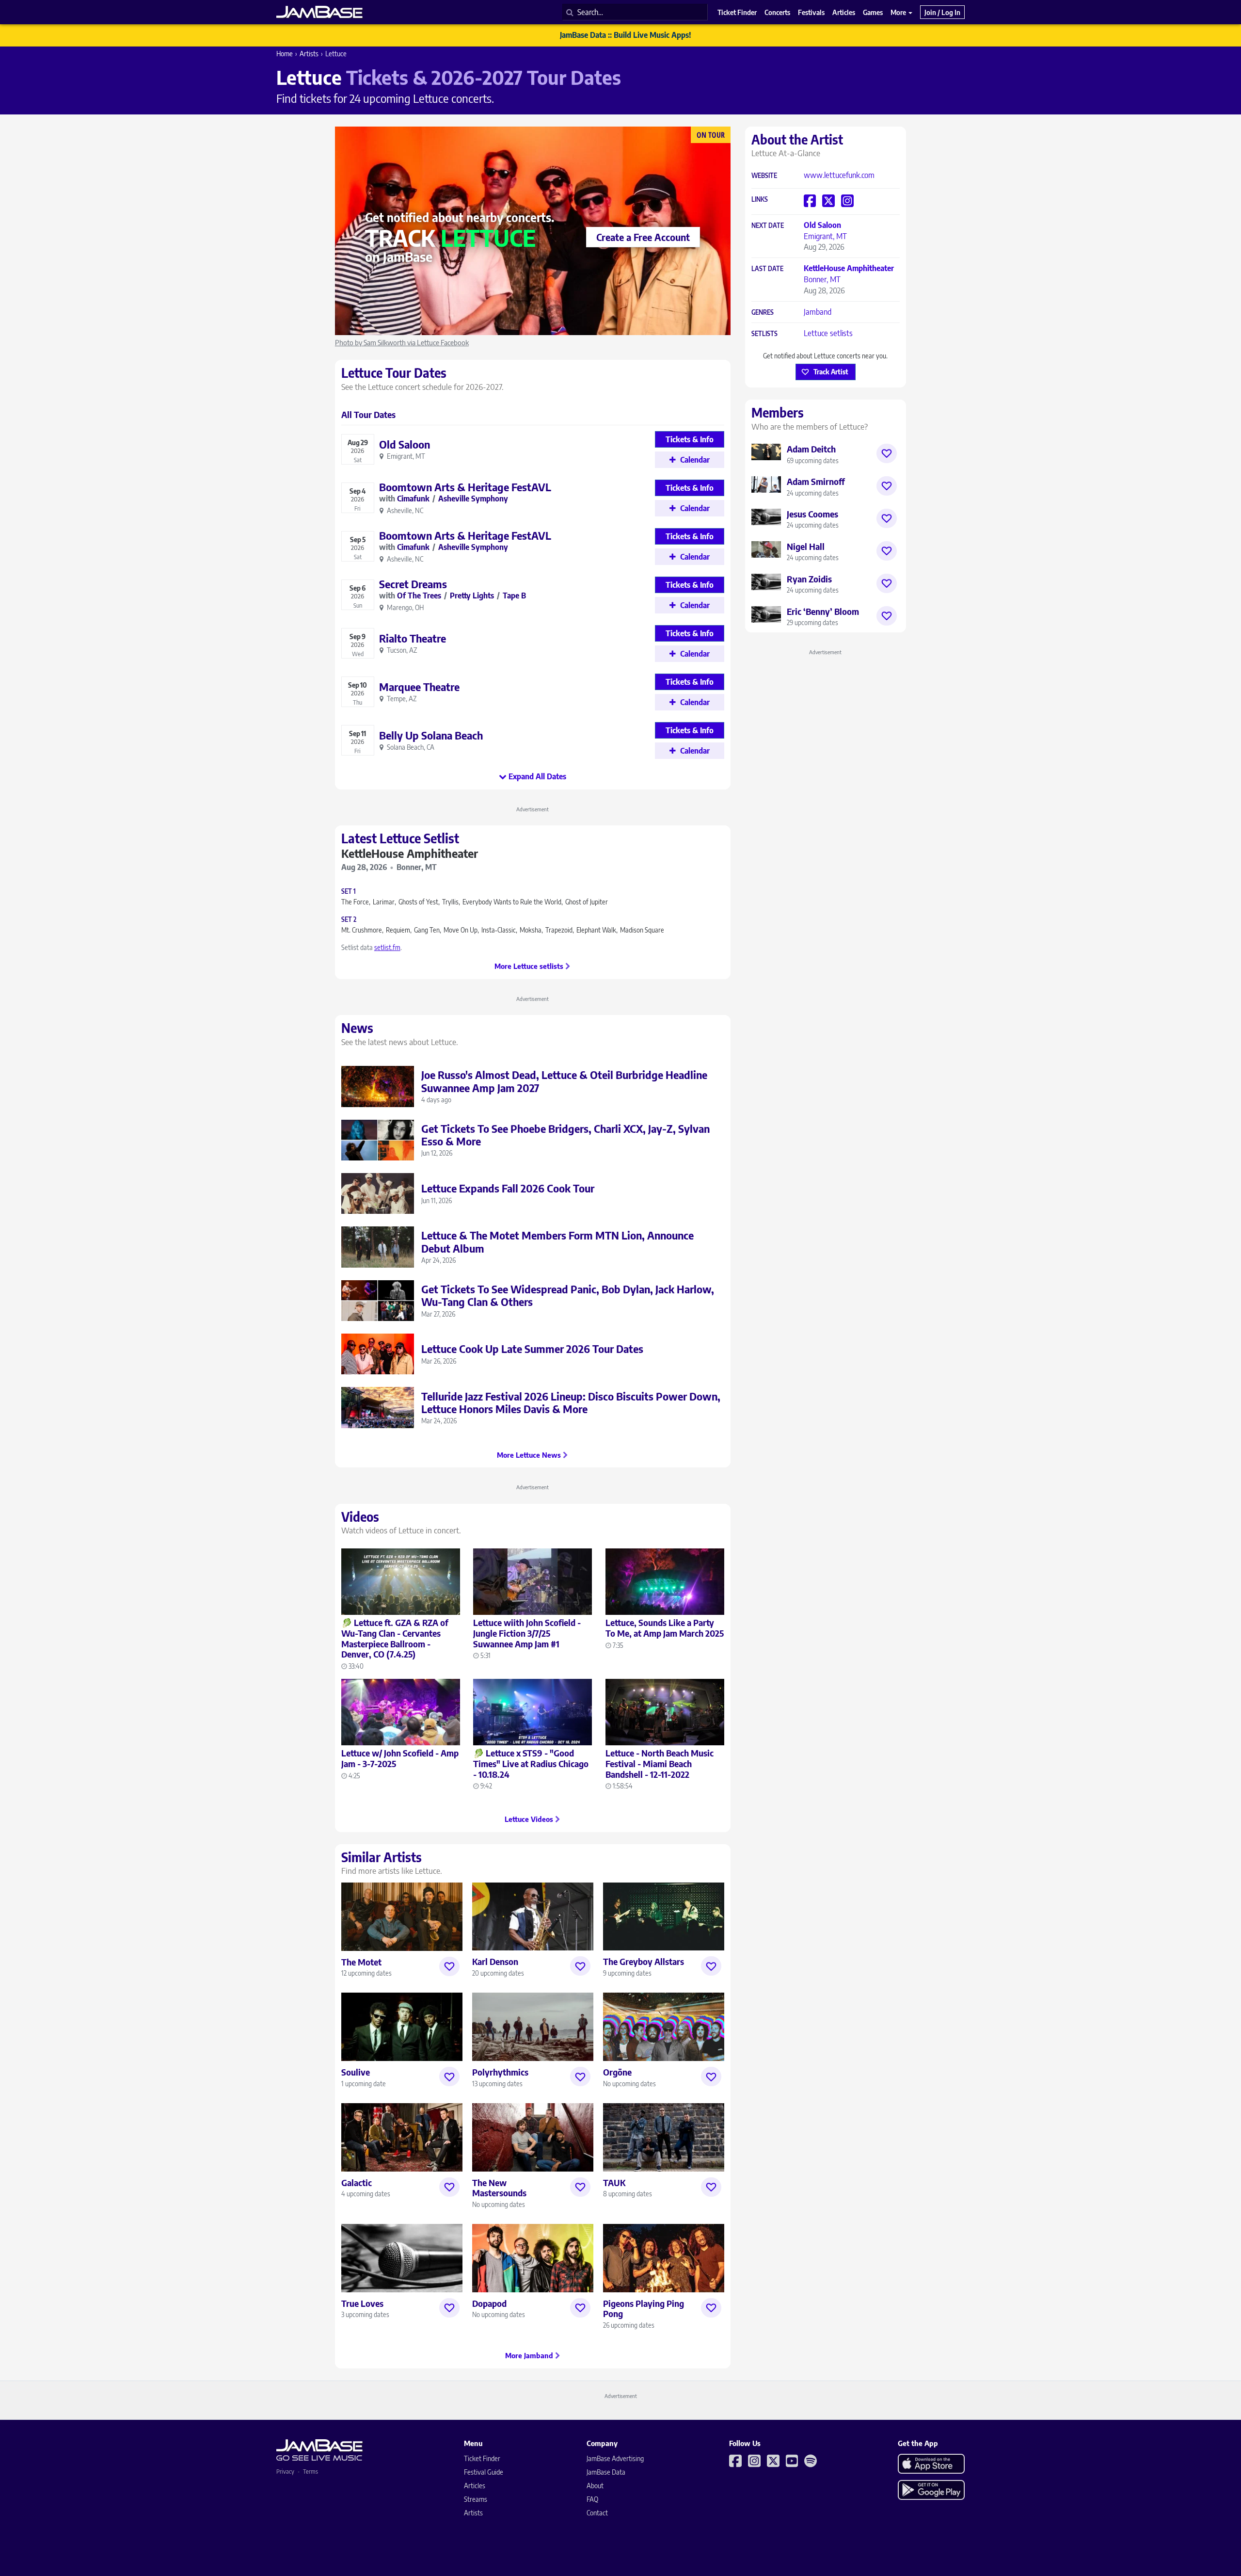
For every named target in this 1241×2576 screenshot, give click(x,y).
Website (764, 176)
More (899, 12)
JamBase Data (606, 2472)
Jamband (818, 312)
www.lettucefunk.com (839, 175)
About (595, 2486)
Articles (475, 2486)
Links (760, 200)
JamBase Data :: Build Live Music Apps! (626, 35)
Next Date (768, 226)
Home (285, 54)
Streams (476, 2499)
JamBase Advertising (615, 2458)
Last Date (767, 269)
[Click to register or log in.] (449, 1966)
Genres (763, 313)
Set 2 (349, 920)
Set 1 (349, 892)
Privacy (285, 2471)
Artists (309, 54)
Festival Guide (484, 2472)
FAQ (592, 2499)
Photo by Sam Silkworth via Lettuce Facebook (402, 342)
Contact (597, 2513)
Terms (310, 2471)
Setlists (764, 334)
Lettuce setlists (828, 333)
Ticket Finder (482, 2458)
